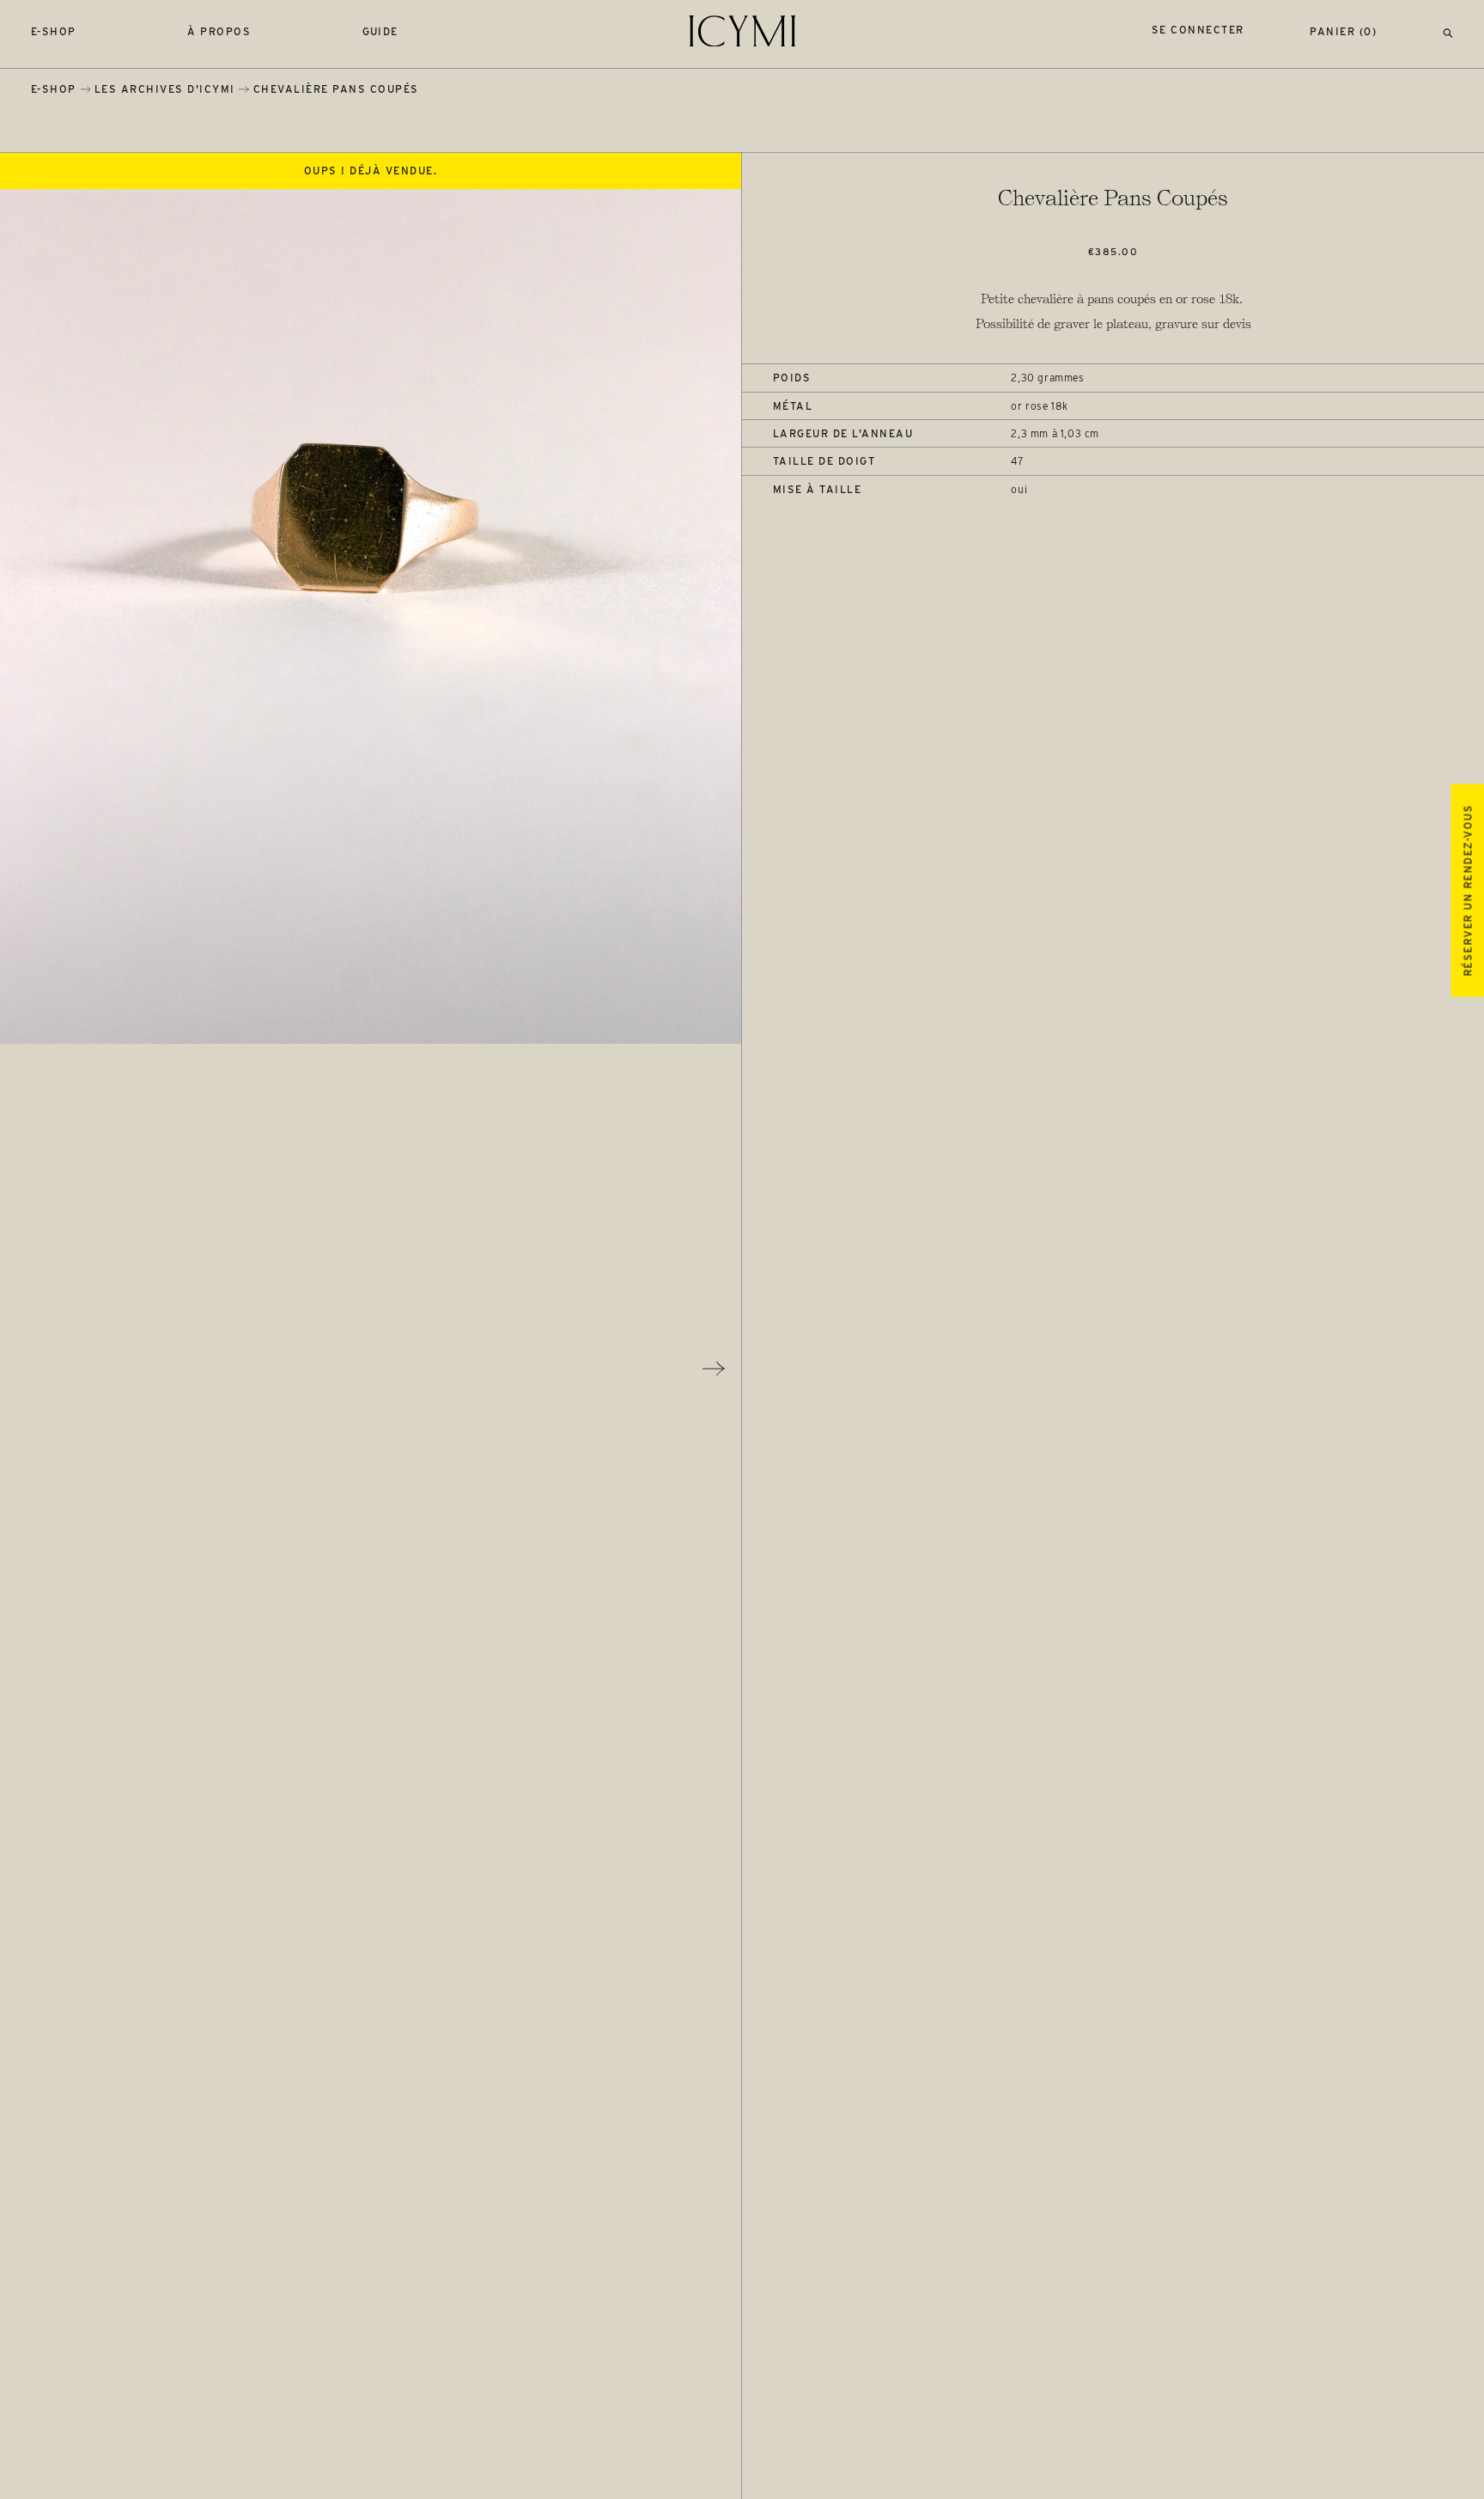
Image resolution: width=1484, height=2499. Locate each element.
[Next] (714, 1368)
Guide (381, 31)
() (1343, 31)
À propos (219, 31)
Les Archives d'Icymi (165, 89)
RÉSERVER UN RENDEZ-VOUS (1467, 890)
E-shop (54, 31)
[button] (1448, 31)
